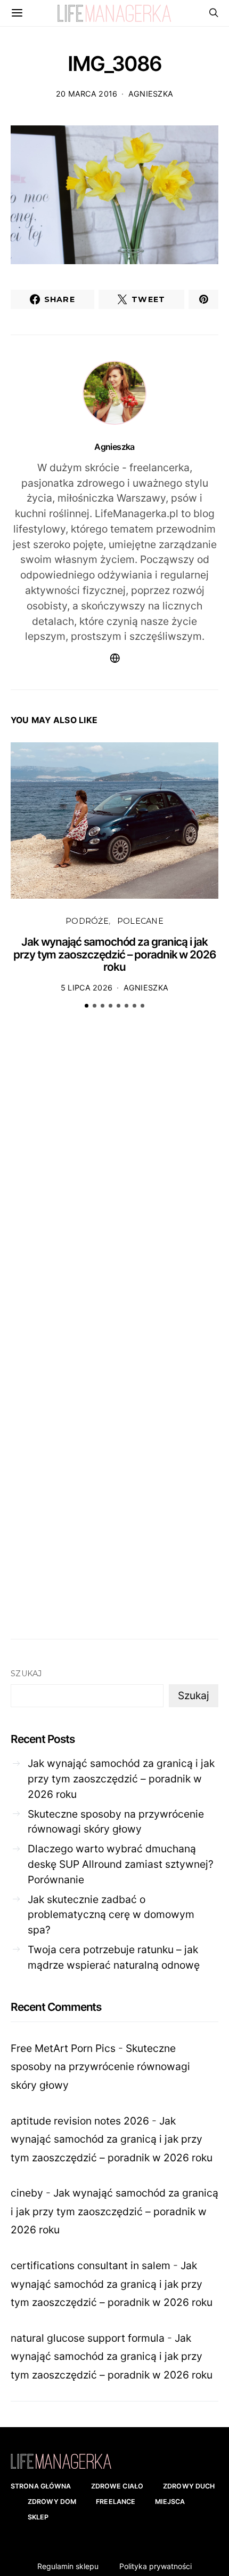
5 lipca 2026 (87, 988)
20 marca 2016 (87, 94)
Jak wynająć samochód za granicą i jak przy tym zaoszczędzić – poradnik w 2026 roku (114, 954)
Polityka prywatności (156, 2566)
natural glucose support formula (88, 2338)
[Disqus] (114, 1183)
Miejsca (170, 2502)
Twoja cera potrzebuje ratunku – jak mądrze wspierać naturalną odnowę (114, 1957)
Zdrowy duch (189, 2486)
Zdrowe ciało (117, 2486)
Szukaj (26, 1674)
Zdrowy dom (52, 2502)
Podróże (87, 921)
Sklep (38, 2517)
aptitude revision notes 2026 (80, 2121)
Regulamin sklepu (68, 2566)
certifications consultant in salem (91, 2265)
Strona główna (41, 2486)
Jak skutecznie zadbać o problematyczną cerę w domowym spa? (111, 1915)
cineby (27, 2193)
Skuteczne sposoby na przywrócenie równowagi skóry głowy (116, 1822)
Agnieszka (151, 94)
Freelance (116, 2502)
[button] (87, 1006)
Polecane (140, 921)
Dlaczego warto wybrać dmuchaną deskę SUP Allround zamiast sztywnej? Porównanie (121, 1864)
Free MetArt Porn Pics (63, 2048)
